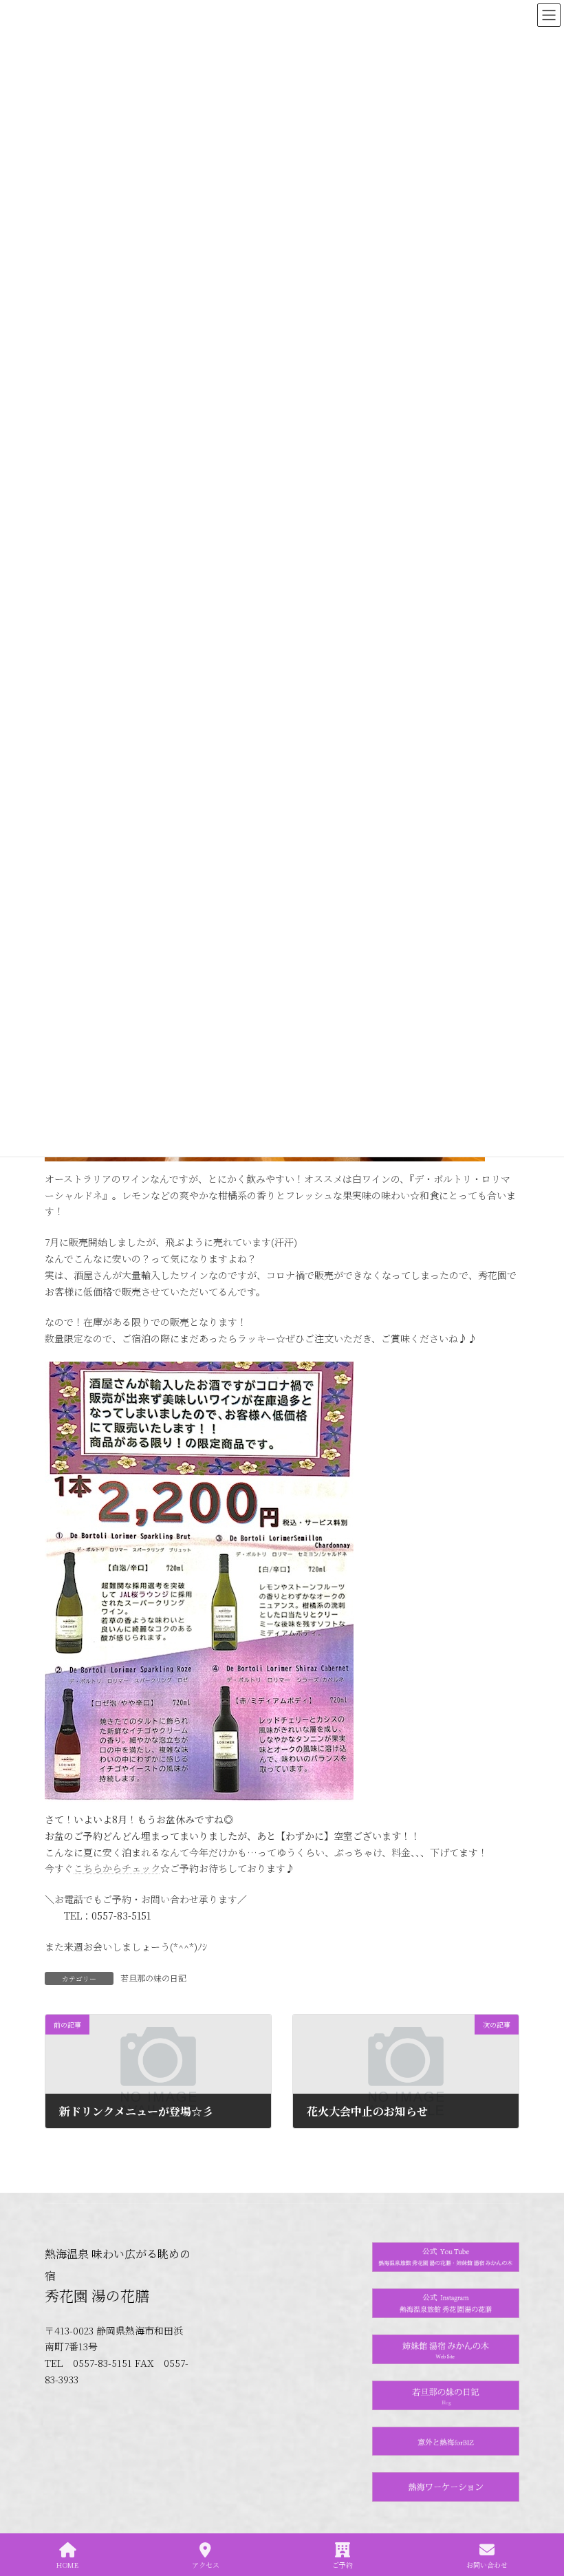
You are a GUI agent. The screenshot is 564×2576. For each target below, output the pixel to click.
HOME (67, 2564)
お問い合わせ (487, 2564)
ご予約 (343, 2564)
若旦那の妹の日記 (153, 1978)
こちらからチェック (117, 1868)
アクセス (206, 2564)
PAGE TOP (542, 2513)
